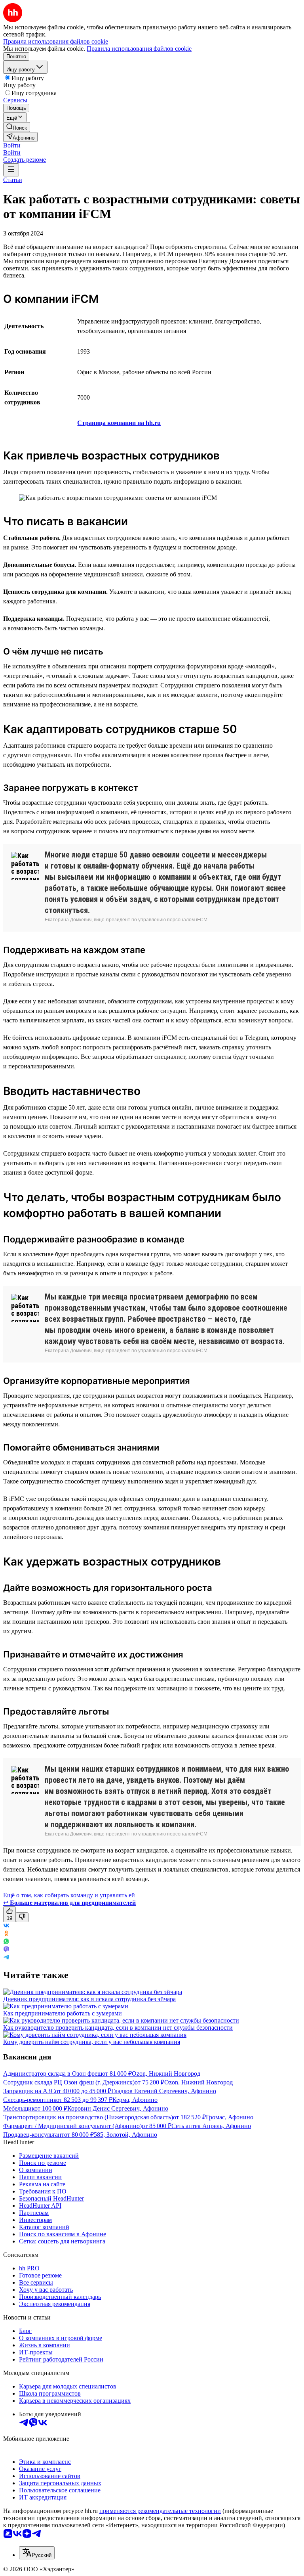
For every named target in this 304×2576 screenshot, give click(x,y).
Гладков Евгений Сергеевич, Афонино (164, 2091)
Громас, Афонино (230, 2117)
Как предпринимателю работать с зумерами (63, 2013)
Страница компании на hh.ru (119, 423)
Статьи (13, 180)
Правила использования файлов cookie (139, 49)
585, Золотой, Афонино (125, 2135)
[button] (12, 145)
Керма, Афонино (135, 2100)
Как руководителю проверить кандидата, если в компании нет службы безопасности (118, 2028)
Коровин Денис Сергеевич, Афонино (118, 2108)
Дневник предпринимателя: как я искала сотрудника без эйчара (89, 1999)
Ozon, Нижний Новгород (166, 2074)
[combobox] (37, 2553)
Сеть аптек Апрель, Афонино (211, 2126)
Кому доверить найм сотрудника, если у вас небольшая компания (92, 2042)
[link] (17, 127)
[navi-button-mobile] (11, 170)
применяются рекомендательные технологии (160, 2511)
